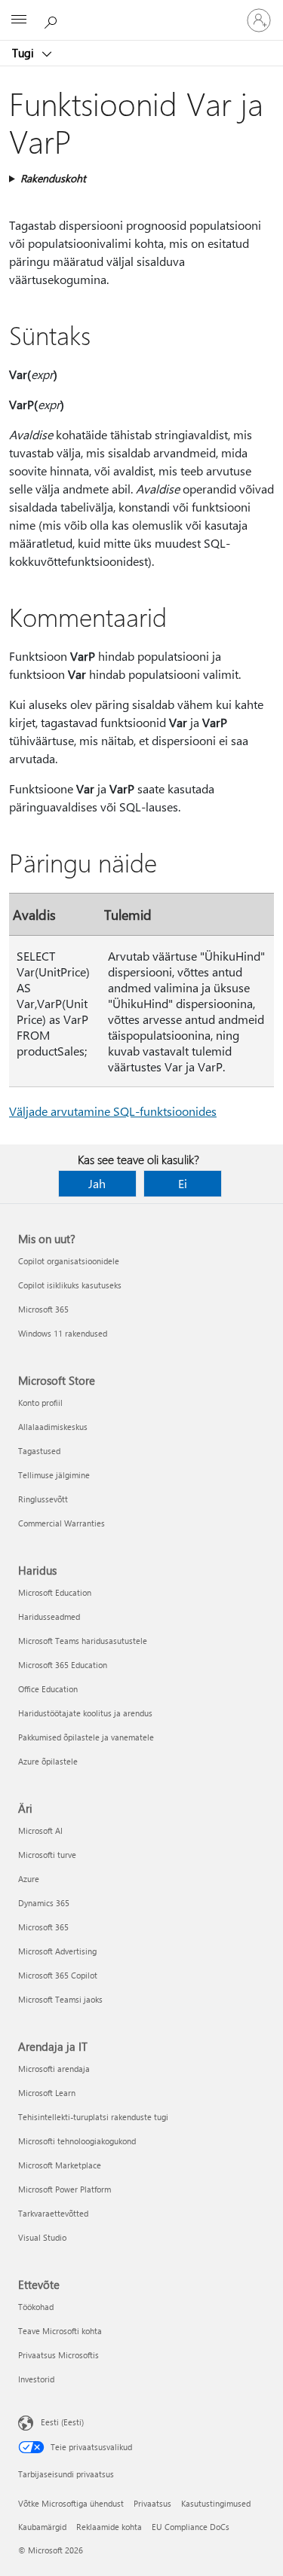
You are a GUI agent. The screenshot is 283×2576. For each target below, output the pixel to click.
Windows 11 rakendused (63, 1333)
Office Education (48, 1689)
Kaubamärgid (42, 2527)
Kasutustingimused (216, 2503)
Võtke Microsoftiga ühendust (71, 2503)
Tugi (25, 53)
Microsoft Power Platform (65, 2189)
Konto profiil (40, 1403)
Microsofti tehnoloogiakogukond (77, 2141)
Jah (97, 1183)
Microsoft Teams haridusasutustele (83, 1641)
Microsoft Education (55, 1592)
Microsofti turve (47, 1855)
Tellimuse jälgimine (54, 1475)
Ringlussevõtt (43, 1499)
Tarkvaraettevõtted (53, 2213)
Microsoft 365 (43, 1309)
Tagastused (39, 1451)
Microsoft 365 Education (63, 1665)
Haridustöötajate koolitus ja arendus (85, 1713)
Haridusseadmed (49, 1616)
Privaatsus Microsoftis (58, 2355)
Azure (29, 1879)
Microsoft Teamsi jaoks (60, 1999)
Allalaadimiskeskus (53, 1427)
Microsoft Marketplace (60, 2165)
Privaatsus (152, 2503)
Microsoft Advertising (57, 1951)
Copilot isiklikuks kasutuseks (70, 1285)
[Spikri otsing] (53, 20)
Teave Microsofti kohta (60, 2331)
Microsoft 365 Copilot (58, 1975)
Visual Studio (42, 2237)
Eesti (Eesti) (62, 2422)
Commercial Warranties (62, 1523)
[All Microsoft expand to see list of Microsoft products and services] (19, 20)
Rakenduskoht (53, 178)
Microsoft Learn (47, 2093)
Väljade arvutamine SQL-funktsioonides (113, 1111)
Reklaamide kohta (109, 2527)
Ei (183, 1183)
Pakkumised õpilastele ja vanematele (86, 1737)
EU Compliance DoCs (191, 2527)
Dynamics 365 (44, 1903)
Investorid (36, 2379)
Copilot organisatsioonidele (69, 1261)
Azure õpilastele (48, 1761)
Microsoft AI (40, 1830)
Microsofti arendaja (54, 2069)
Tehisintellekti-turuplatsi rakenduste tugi (93, 2117)
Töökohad (36, 2307)
